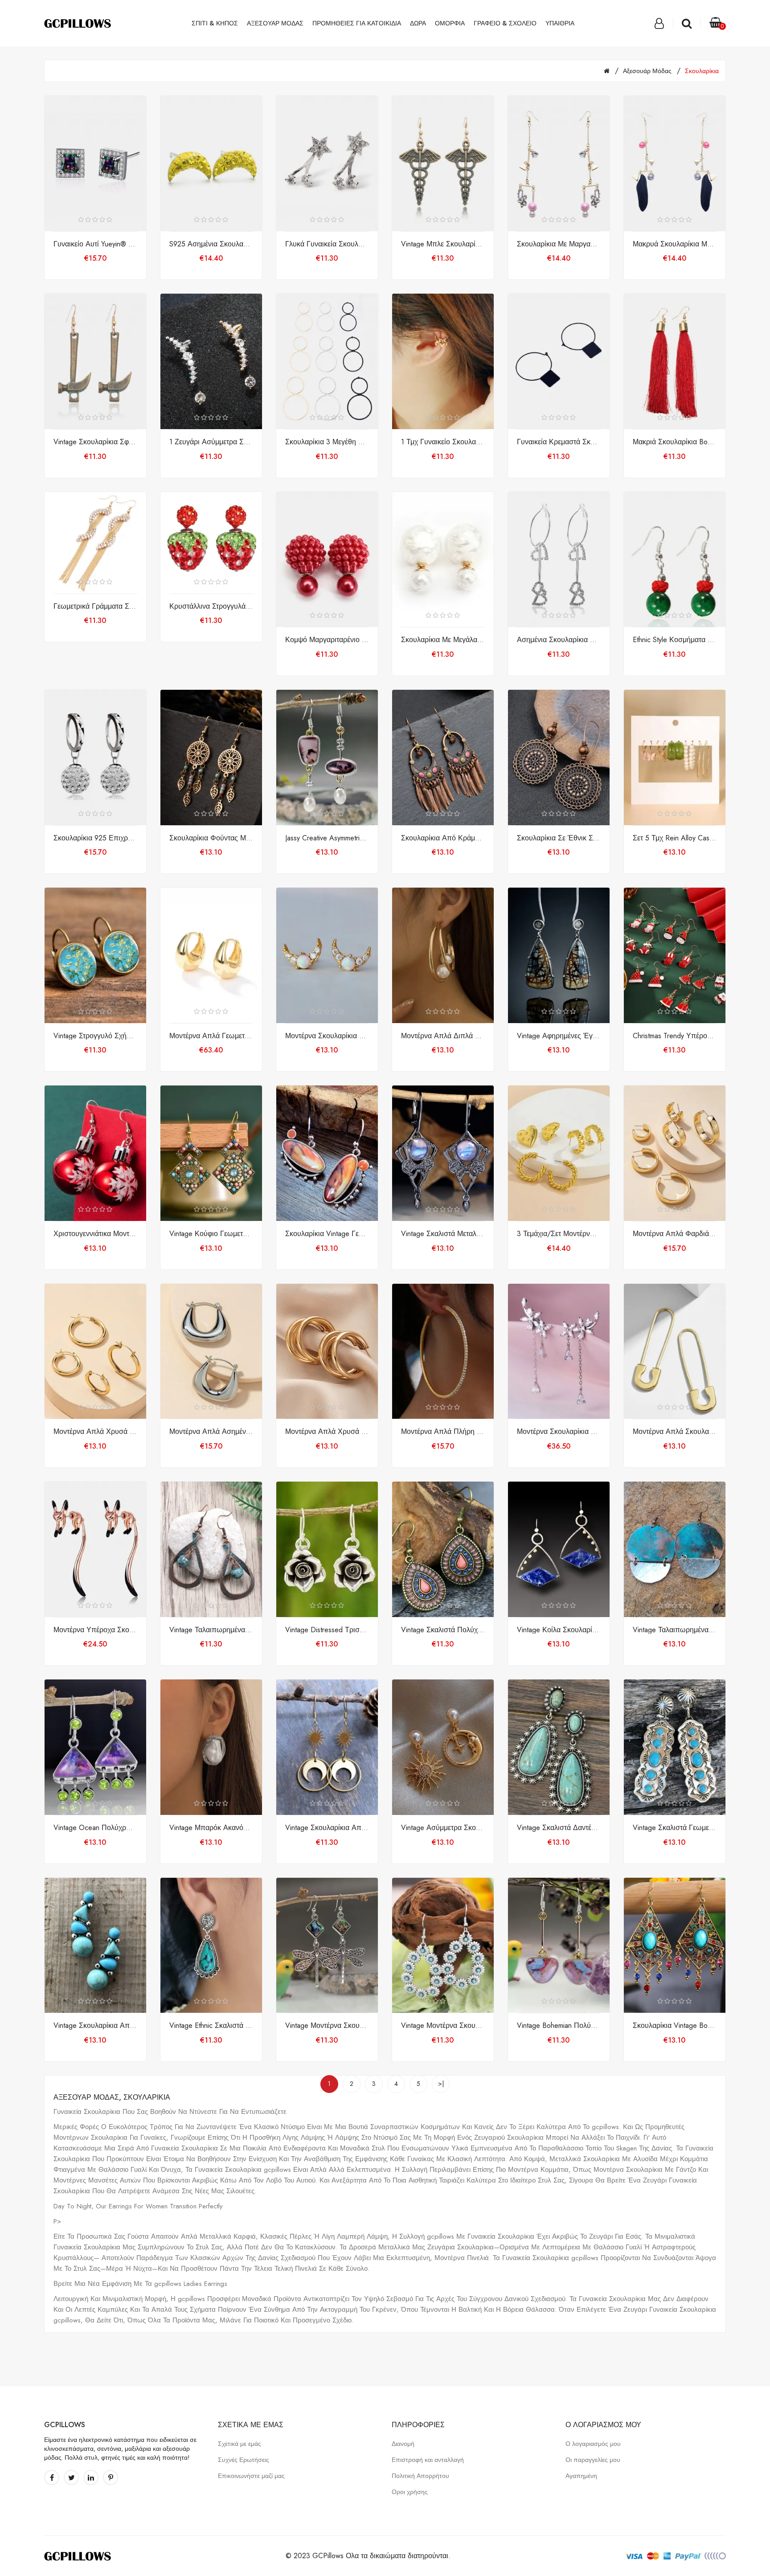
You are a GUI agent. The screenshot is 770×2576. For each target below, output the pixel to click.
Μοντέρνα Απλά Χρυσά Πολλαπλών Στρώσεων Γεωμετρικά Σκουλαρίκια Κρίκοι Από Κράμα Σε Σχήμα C (327, 1432)
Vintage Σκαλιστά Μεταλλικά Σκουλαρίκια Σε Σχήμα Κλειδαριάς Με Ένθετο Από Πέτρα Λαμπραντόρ (443, 1234)
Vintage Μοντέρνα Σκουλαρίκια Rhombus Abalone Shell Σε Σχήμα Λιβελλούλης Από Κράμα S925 (327, 2026)
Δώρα (418, 23)
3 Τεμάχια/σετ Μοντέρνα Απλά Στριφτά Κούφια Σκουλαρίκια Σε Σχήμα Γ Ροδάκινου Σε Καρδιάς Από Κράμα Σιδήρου (559, 1234)
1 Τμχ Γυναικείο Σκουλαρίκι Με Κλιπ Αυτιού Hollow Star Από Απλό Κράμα (443, 442)
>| (441, 2084)
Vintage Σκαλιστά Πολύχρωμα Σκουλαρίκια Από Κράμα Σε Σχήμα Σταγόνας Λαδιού (443, 1630)
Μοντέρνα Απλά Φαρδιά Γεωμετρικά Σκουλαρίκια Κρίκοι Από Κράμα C (675, 1234)
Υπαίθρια (560, 23)
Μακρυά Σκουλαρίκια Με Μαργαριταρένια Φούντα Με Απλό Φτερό (675, 244)
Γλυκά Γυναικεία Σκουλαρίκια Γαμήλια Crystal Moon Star (327, 244)
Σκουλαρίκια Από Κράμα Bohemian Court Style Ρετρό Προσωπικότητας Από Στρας (443, 838)
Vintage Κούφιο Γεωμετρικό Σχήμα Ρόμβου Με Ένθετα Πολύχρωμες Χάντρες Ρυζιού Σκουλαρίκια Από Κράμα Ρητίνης (211, 1234)
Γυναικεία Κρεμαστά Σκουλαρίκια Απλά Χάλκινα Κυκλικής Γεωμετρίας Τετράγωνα (559, 442)
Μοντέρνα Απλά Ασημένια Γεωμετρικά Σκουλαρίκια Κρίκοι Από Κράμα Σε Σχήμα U (211, 1432)
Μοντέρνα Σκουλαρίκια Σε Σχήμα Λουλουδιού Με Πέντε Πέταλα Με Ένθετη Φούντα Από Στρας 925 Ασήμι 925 (559, 1432)
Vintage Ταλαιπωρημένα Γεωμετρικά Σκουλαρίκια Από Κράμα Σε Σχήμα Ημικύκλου (675, 1630)
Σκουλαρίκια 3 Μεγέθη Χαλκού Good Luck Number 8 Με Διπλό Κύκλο (327, 442)
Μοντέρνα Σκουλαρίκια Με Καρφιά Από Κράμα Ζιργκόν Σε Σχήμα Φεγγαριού (327, 1036)
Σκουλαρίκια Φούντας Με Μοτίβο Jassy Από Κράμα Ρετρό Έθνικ (211, 838)
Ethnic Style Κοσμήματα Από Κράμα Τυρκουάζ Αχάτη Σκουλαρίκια (675, 640)
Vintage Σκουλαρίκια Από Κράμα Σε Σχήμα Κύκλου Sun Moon (327, 1828)
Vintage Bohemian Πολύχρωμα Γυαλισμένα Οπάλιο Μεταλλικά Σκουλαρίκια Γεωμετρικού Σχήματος (559, 2026)
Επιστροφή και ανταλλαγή (428, 2460)
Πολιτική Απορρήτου (420, 2476)
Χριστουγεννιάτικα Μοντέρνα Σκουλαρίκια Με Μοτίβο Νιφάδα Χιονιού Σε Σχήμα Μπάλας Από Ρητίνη (95, 1234)
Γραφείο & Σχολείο (505, 23)
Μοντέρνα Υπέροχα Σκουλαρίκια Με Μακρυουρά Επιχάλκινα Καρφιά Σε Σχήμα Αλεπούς (95, 1630)
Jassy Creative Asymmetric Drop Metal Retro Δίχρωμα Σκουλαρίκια (327, 838)
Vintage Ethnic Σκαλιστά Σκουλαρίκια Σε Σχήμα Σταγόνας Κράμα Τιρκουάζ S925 (211, 2026)
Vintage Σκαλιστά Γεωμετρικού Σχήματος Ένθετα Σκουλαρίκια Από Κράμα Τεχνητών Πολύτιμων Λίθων (675, 1828)
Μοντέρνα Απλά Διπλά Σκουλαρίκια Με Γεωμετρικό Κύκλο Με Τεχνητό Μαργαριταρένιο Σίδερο (443, 1036)
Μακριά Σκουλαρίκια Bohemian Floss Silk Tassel (675, 442)
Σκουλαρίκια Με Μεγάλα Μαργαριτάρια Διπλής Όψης (443, 640)
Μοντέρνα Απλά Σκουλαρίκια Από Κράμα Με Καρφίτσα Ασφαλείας (675, 1432)
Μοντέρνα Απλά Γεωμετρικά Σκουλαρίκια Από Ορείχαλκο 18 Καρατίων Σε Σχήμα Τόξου (211, 1036)
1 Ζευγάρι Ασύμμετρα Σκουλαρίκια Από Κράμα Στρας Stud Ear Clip (211, 442)
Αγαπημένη (581, 2476)
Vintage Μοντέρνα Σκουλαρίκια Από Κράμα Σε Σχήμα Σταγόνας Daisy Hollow (443, 2026)
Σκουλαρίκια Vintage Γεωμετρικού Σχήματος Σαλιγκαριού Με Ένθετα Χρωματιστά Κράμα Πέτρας (327, 1234)
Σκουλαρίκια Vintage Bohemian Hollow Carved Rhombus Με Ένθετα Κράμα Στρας (675, 2026)
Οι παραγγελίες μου (593, 2460)
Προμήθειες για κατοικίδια (357, 23)
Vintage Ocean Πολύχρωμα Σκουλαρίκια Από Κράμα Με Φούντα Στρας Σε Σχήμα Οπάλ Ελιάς (95, 1828)
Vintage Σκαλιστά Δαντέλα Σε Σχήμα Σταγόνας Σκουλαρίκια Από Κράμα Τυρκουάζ (559, 1828)
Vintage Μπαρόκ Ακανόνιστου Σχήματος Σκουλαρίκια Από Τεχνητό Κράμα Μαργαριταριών (211, 1828)
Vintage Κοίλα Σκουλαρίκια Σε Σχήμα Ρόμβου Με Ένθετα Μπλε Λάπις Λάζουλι (559, 1630)
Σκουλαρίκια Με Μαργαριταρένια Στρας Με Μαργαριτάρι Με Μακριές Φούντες (559, 244)
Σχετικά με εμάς (240, 2444)
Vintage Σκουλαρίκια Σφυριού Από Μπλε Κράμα (95, 442)
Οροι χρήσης (410, 2492)
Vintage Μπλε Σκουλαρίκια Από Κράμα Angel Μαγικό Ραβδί (443, 244)
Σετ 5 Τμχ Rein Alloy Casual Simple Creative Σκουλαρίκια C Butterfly (675, 838)
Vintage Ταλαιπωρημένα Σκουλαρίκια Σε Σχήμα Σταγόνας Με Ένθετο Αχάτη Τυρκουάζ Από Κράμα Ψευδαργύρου (211, 1630)
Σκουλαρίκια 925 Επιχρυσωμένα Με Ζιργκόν (95, 838)
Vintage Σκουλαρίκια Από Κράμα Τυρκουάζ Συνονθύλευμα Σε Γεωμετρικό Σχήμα (95, 2026)
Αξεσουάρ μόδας (275, 23)
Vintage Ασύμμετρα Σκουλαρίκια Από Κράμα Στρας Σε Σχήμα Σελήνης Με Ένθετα (443, 1828)
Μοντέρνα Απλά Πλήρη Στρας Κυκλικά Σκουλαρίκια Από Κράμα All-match (443, 1432)
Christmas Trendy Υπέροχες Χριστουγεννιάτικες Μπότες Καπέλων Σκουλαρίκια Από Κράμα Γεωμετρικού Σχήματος (675, 1036)
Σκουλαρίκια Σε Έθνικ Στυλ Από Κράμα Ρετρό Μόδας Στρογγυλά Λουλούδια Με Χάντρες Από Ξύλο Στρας (559, 838)
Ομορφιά (450, 23)
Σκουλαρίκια (702, 71)
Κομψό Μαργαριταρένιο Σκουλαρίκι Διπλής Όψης (327, 640)
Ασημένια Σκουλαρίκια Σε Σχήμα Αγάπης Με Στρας (559, 640)
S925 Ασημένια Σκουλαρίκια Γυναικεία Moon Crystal (211, 244)
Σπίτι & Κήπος (215, 23)
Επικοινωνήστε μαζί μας (251, 2476)
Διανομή (403, 2444)
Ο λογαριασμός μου (593, 2444)
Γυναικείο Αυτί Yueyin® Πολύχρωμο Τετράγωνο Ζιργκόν (95, 244)
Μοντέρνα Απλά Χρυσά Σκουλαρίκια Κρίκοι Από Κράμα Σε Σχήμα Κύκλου (95, 1432)
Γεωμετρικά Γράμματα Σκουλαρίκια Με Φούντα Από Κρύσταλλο (95, 606)
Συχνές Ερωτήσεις (244, 2460)
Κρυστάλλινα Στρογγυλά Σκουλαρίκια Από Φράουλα (211, 606)
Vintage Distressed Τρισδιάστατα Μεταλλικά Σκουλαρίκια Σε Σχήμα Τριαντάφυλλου (327, 1630)
